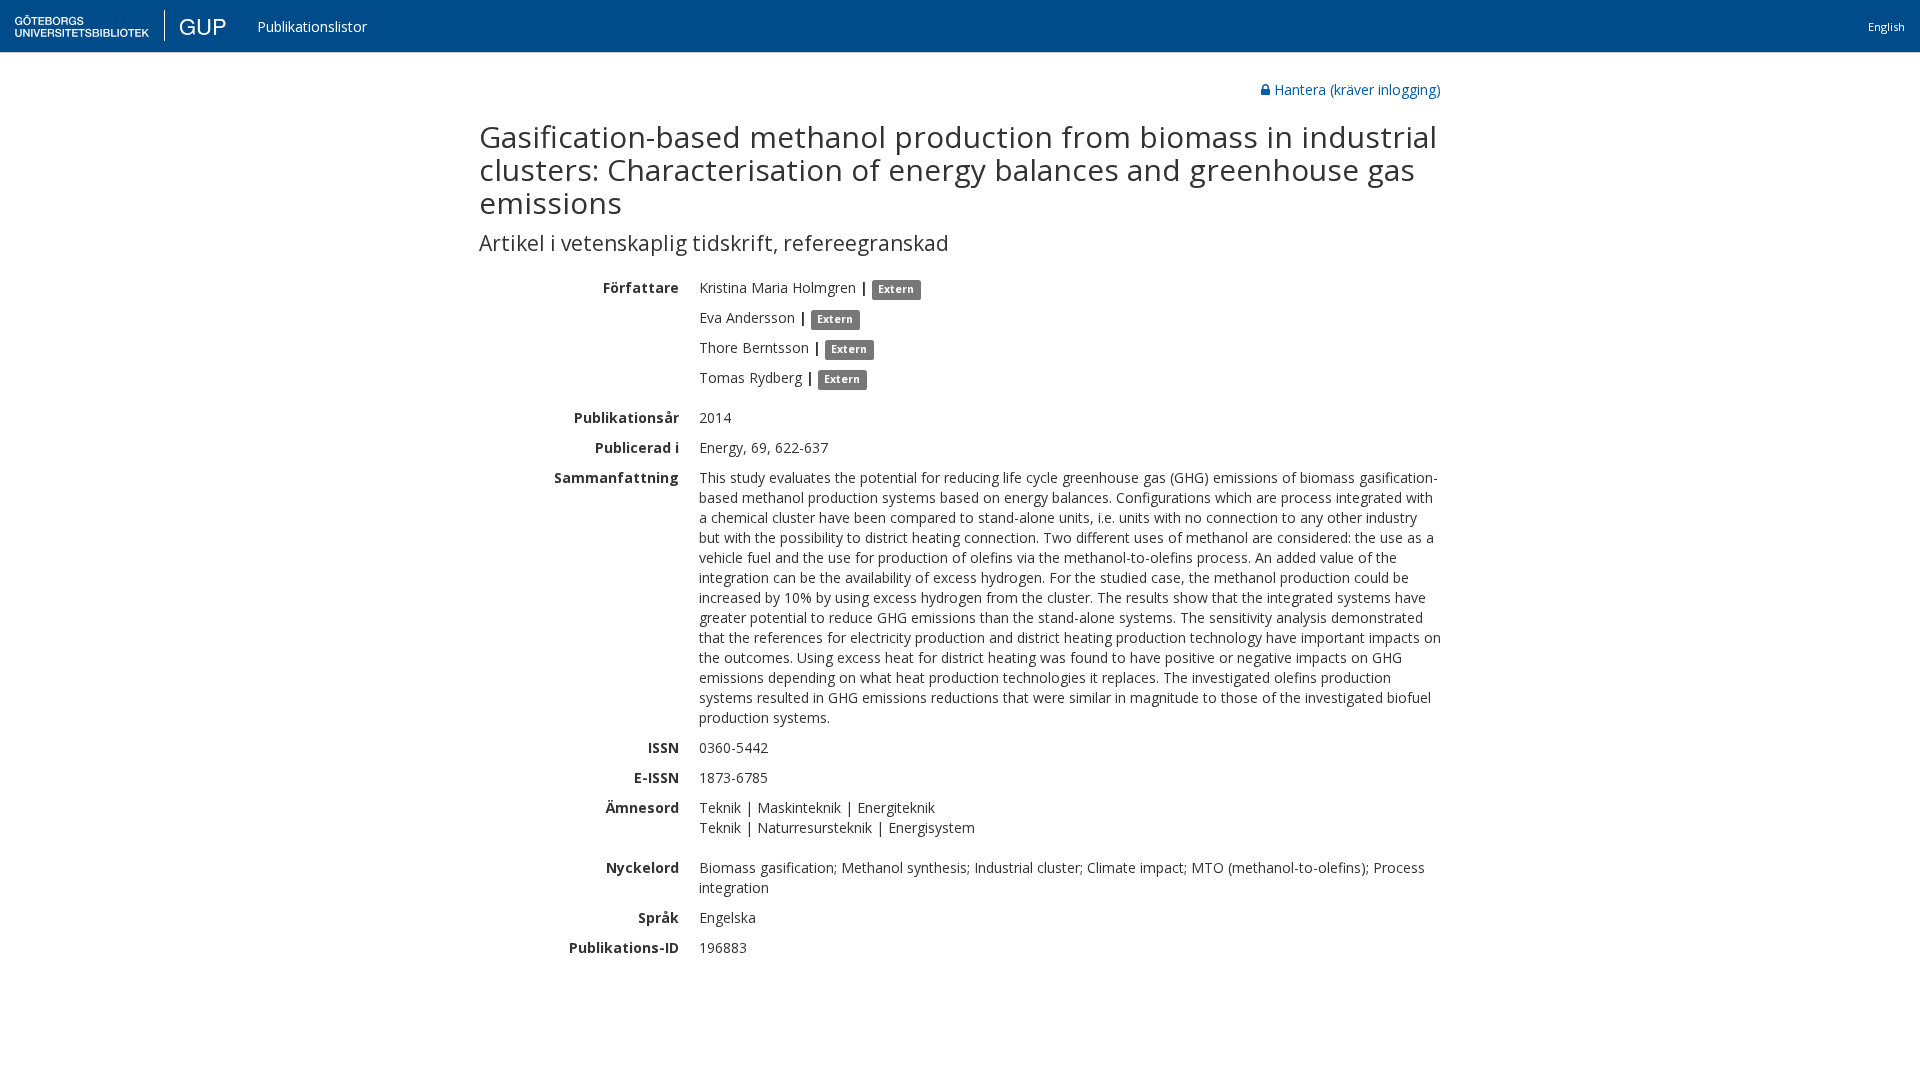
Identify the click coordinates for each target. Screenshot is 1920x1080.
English (1886, 26)
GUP (203, 25)
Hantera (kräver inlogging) (1357, 89)
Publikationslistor (312, 26)
